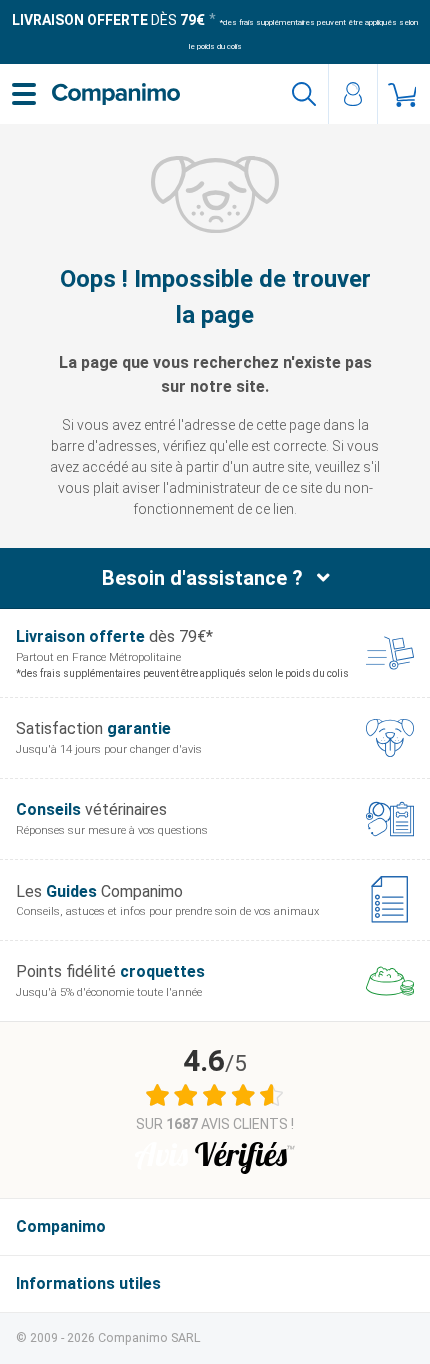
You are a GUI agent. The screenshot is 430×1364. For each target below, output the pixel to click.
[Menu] (24, 94)
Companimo (61, 1226)
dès (108, 20)
